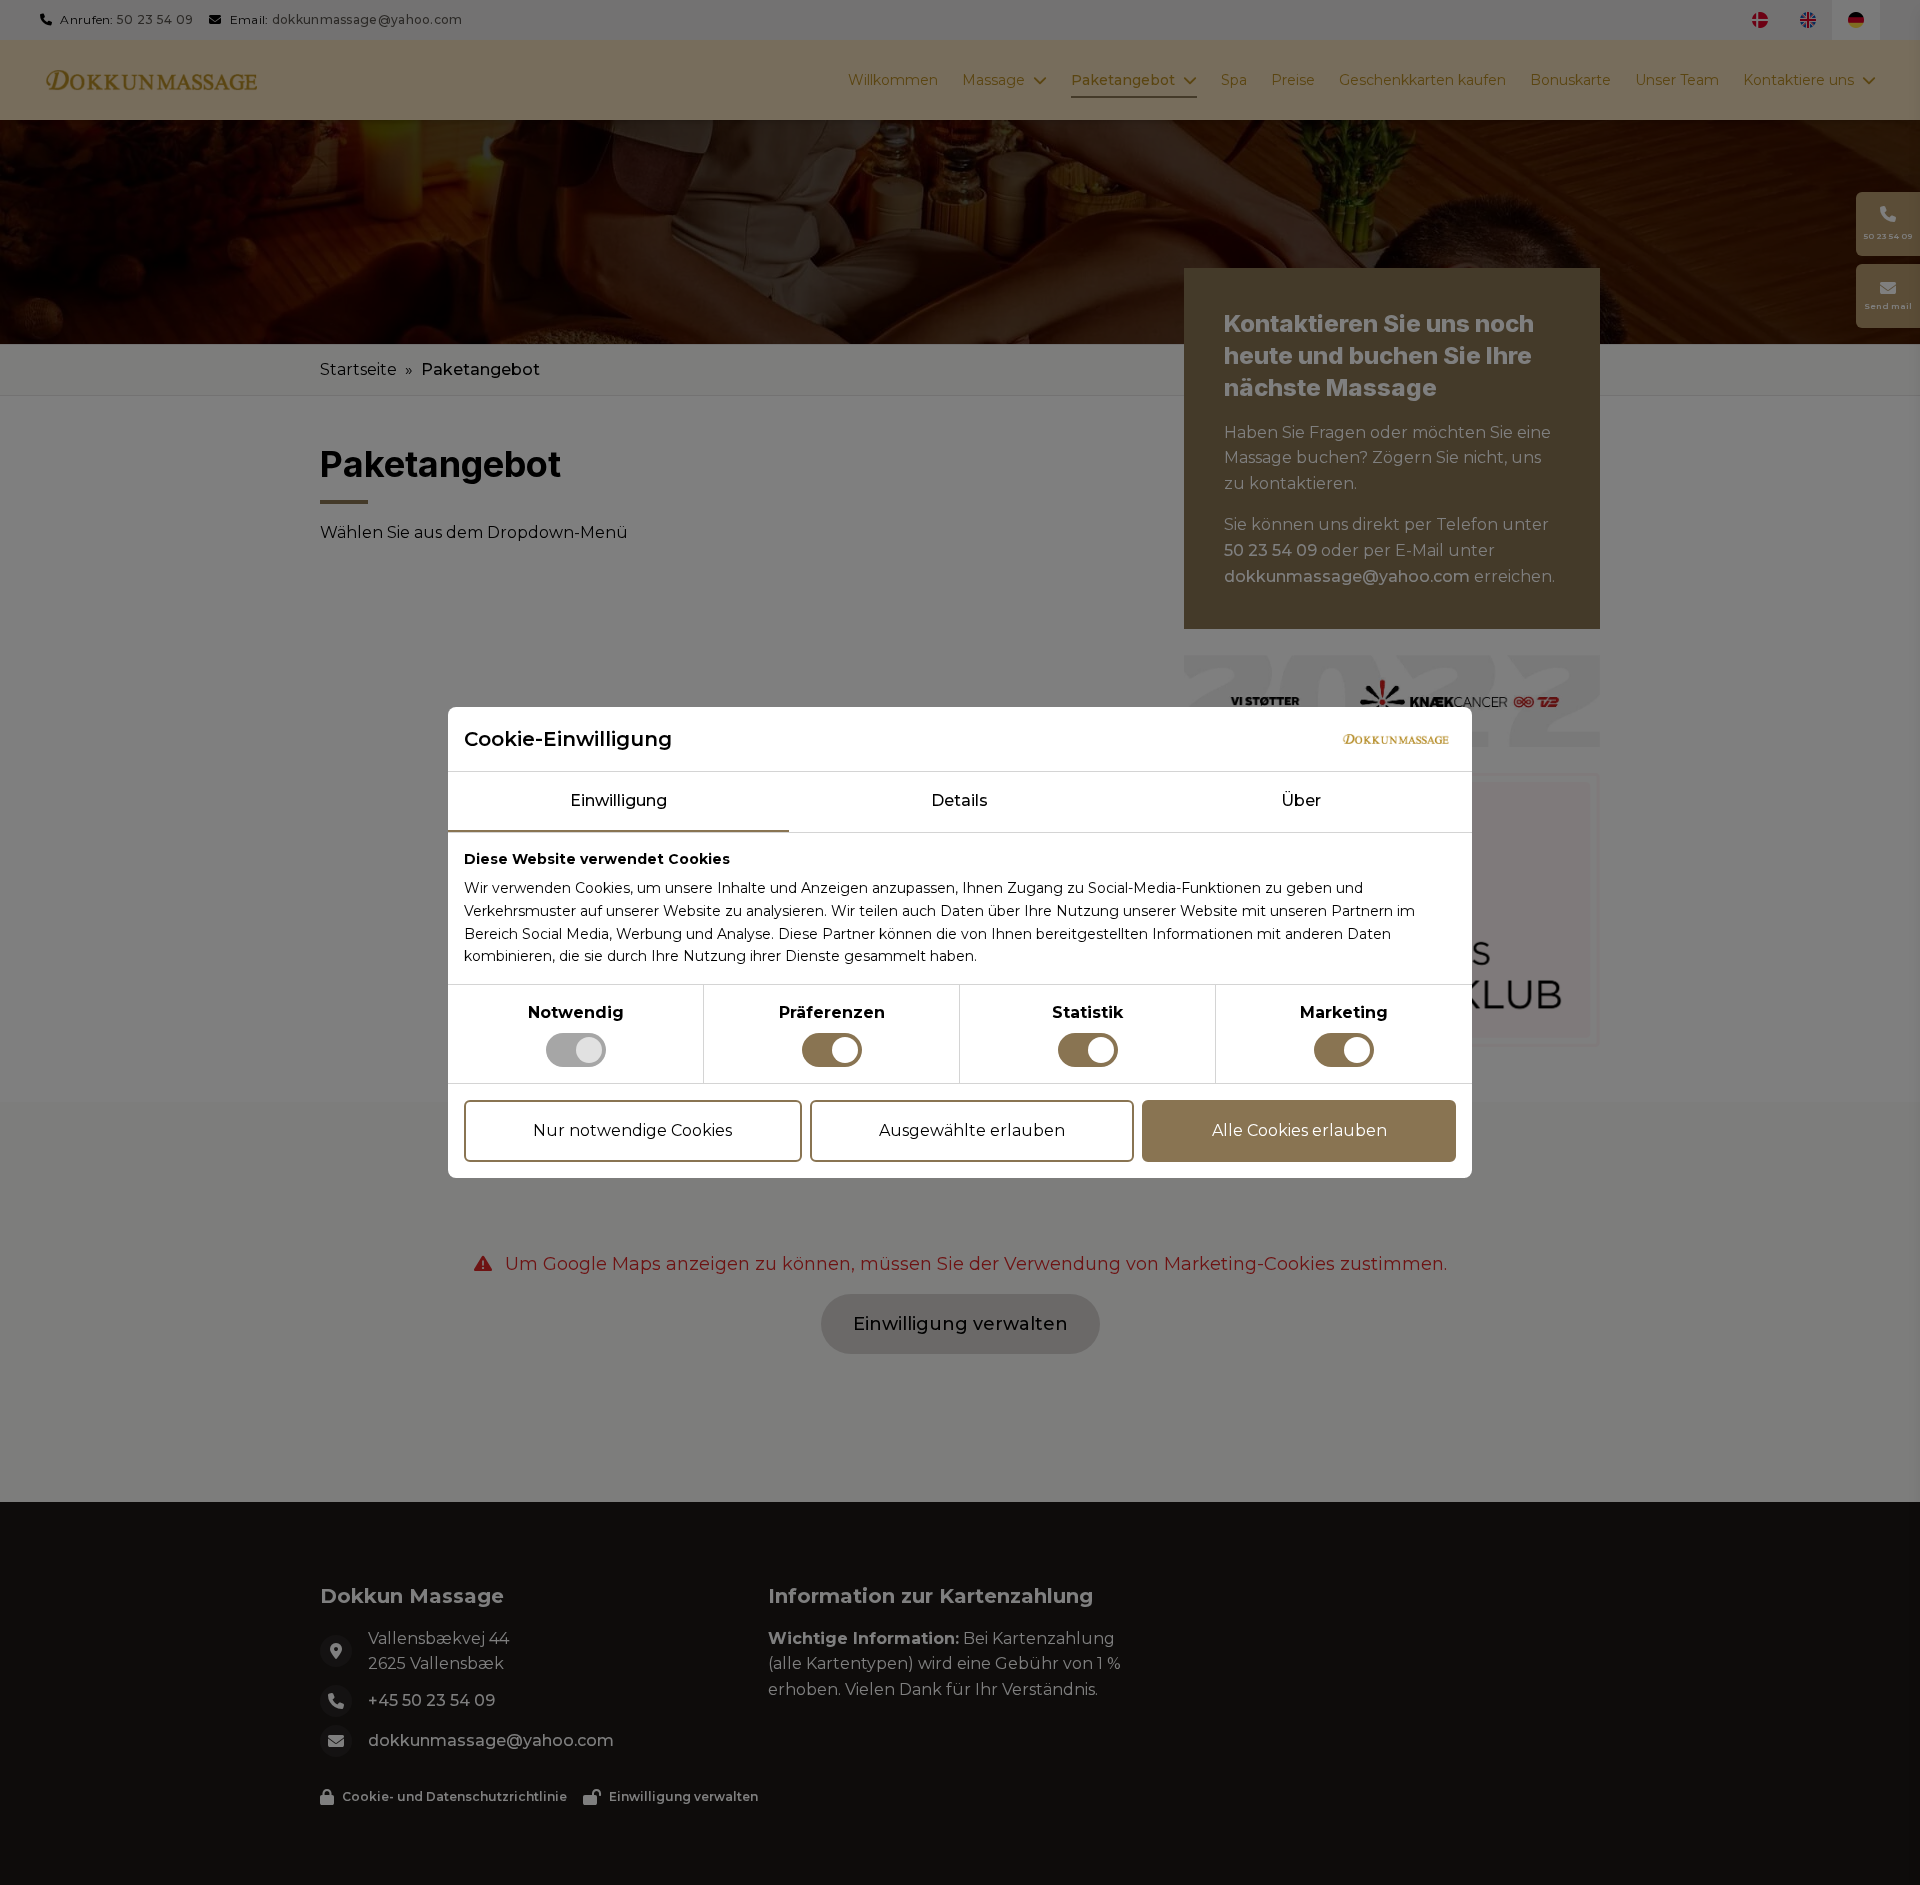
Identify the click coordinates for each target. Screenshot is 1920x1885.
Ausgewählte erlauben (972, 1130)
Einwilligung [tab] (618, 800)
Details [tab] (959, 800)
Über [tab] (1301, 800)
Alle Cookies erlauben (1299, 1130)
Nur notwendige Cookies (632, 1130)
